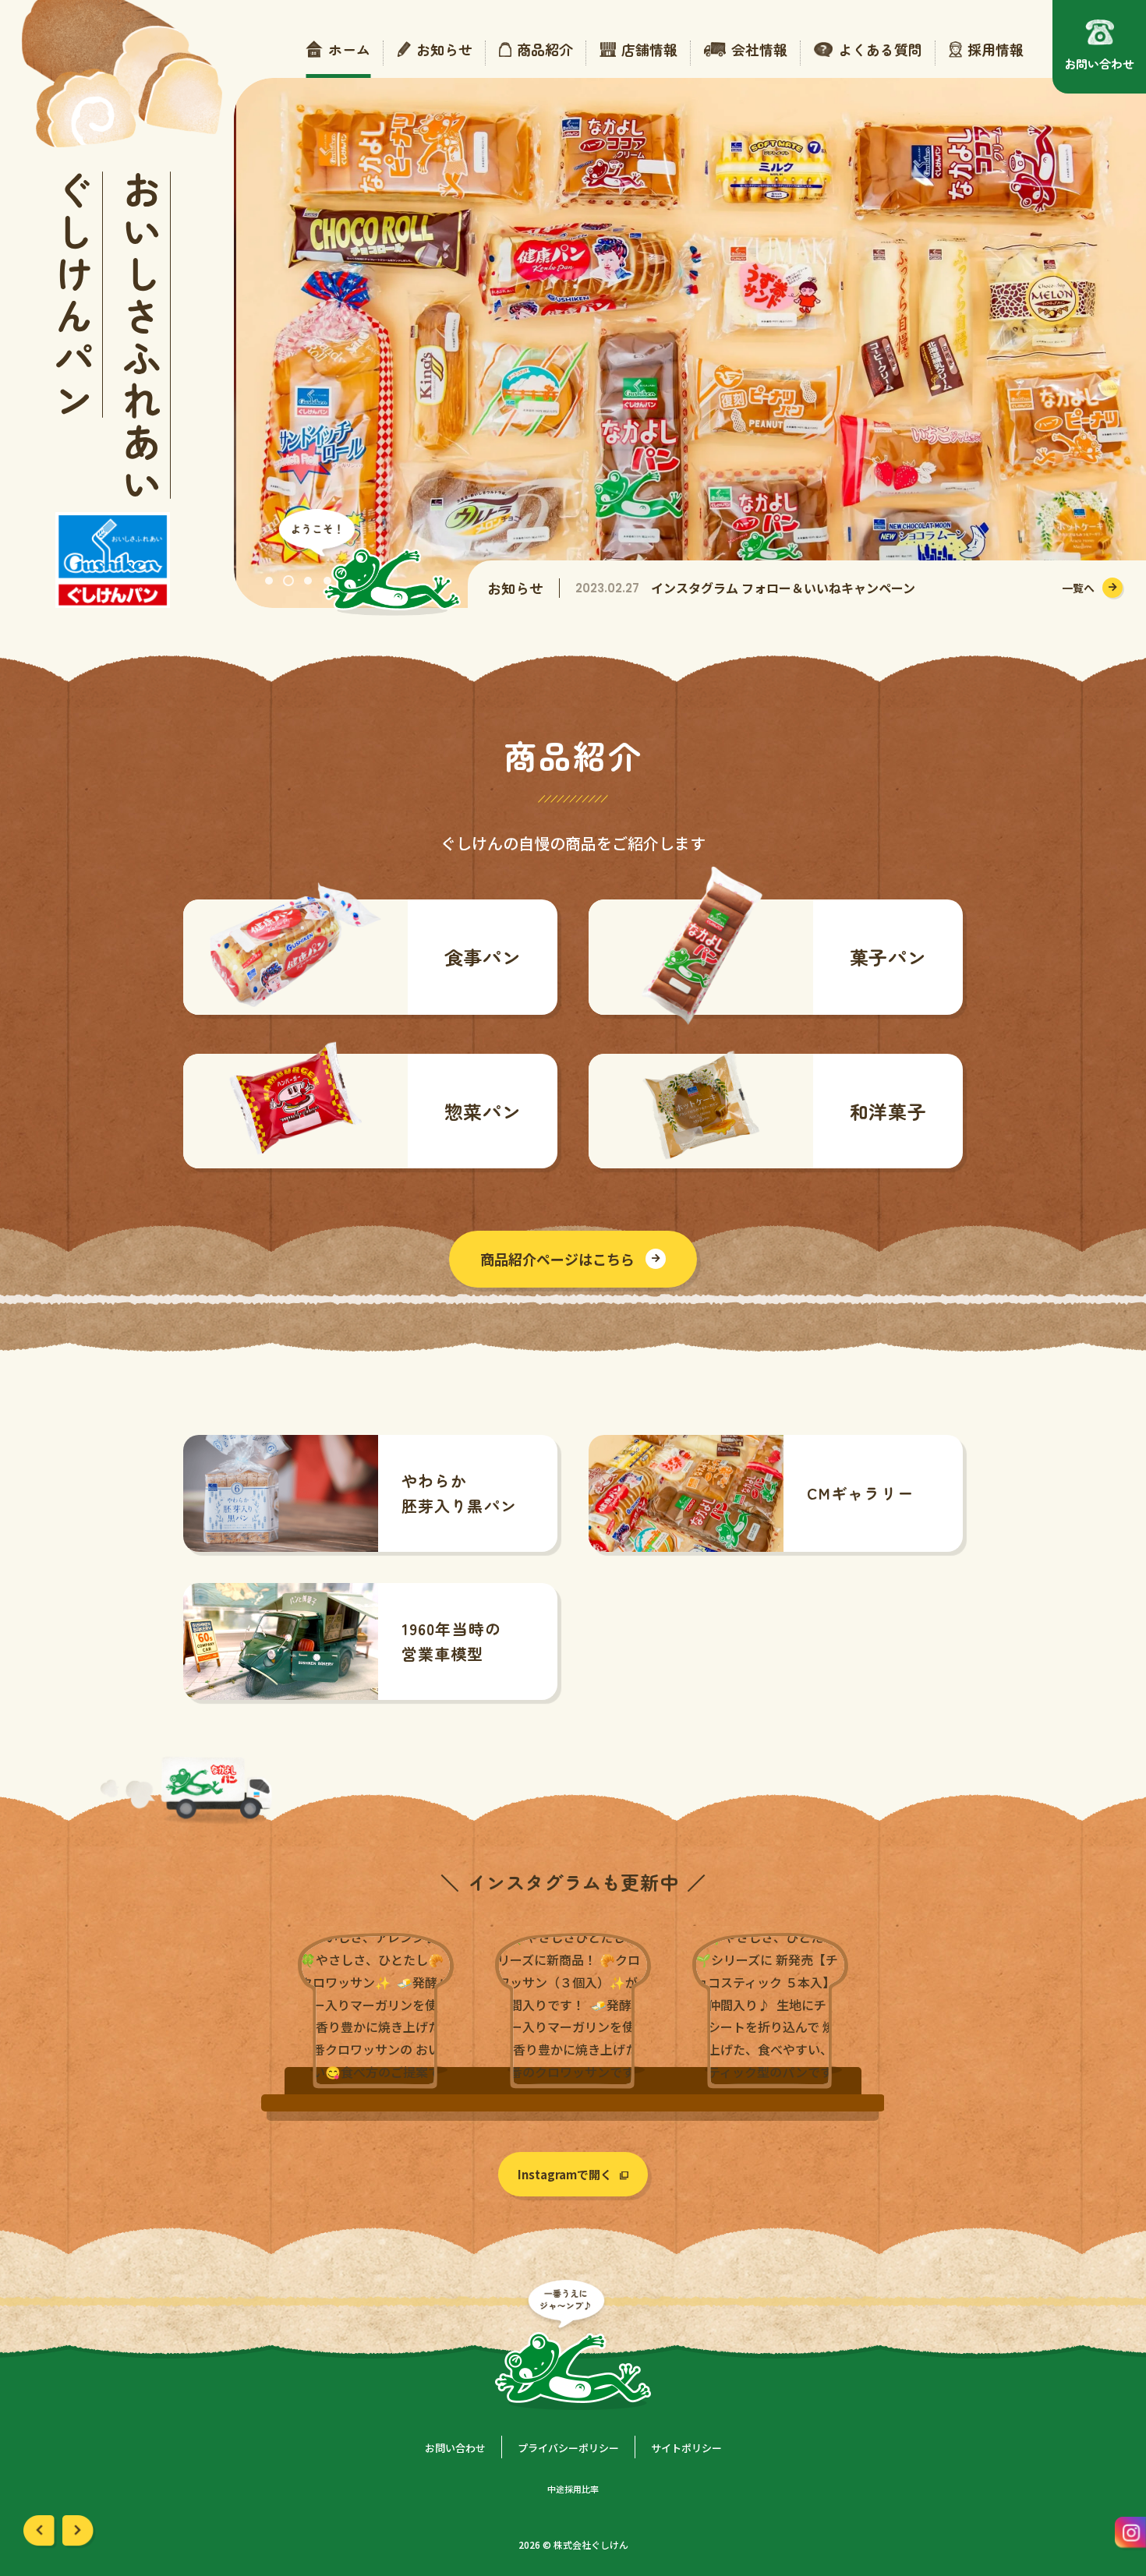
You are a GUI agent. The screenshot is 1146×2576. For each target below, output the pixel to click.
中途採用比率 (573, 2489)
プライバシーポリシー (568, 2448)
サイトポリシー (686, 2448)
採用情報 (996, 50)
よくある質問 (880, 50)
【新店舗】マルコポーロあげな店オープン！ (769, 590)
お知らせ (444, 50)
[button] (269, 581)
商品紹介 (545, 50)
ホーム (349, 50)
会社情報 (759, 50)
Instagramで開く (565, 2174)
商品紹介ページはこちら (557, 1259)
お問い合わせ (455, 2448)
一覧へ (1078, 588)
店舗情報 (649, 50)
